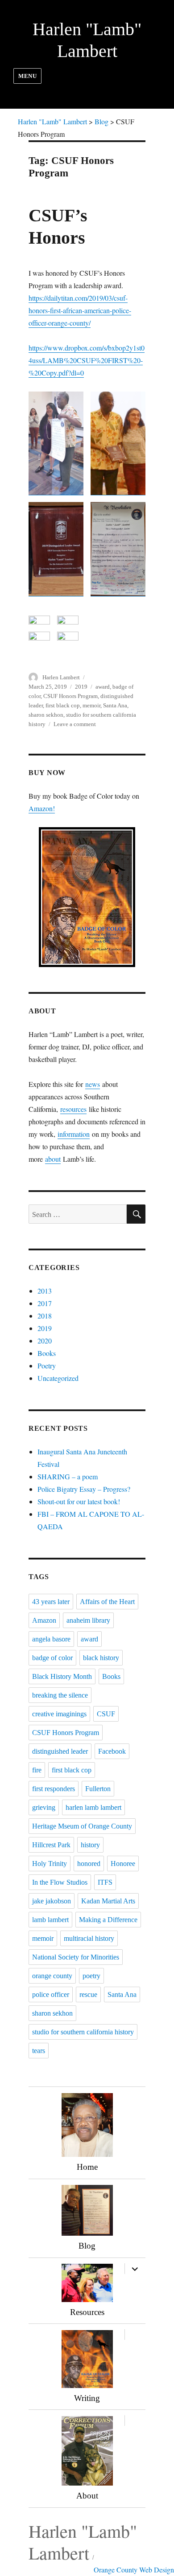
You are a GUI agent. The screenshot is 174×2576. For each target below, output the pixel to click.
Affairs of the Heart (107, 1602)
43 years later (51, 1602)
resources (73, 1109)
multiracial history (89, 1938)
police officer (51, 1994)
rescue (88, 1994)
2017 (45, 1303)
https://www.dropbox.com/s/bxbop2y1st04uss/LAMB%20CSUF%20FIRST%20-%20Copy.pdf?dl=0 (87, 360)
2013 (45, 1291)
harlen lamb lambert (93, 1807)
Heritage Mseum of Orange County (82, 1826)
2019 (81, 687)
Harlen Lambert (61, 677)
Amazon (44, 1620)
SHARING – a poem (68, 1476)
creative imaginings (59, 1714)
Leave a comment (75, 724)
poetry (91, 1976)
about (53, 1159)
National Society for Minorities (76, 1957)
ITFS (105, 1882)
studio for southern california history (83, 2032)
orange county (52, 1976)
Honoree (123, 1864)
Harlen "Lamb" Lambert (83, 2542)
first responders (54, 1789)
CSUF (106, 1714)
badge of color (52, 1658)
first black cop (63, 705)
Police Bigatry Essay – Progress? (84, 1489)
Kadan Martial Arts (108, 1901)
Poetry (47, 1366)
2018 (45, 1316)
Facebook (112, 1751)
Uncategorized (58, 1378)
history (90, 1845)
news (93, 1084)
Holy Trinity (50, 1864)
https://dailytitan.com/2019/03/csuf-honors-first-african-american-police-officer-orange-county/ (80, 310)
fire (37, 1770)
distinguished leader (60, 1751)
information (74, 1134)
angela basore (51, 1639)
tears (39, 2051)
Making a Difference (108, 1920)
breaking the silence (60, 1695)
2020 (45, 1341)
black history (101, 1658)
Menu (27, 76)
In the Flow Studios (60, 1882)
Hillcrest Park (51, 1845)
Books (47, 1353)
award (103, 687)
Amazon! (42, 808)
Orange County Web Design (134, 2570)
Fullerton (98, 1789)
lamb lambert (50, 1920)
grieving (44, 1807)
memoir (91, 705)
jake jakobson (52, 1901)
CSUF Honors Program (70, 696)
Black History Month (62, 1676)
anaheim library (88, 1620)
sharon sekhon (46, 715)
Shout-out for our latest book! (79, 1501)
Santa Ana (115, 705)
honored (89, 1864)
